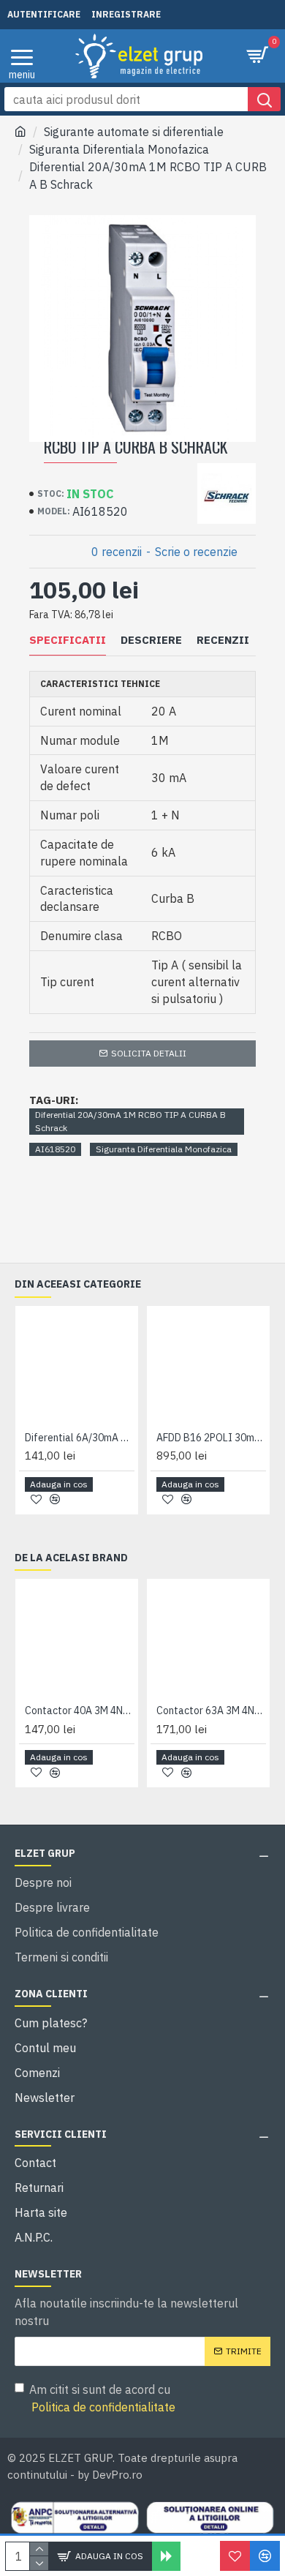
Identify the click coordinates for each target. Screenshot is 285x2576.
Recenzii (223, 640)
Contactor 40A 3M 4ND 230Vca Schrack (80, 1711)
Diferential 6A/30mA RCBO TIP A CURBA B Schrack (80, 1438)
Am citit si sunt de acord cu (102, 2398)
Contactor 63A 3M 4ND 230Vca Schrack (211, 1711)
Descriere (151, 640)
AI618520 (55, 1149)
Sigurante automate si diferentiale (134, 132)
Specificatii (68, 640)
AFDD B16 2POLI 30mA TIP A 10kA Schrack (211, 1438)
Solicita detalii (149, 1053)
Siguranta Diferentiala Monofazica (119, 149)
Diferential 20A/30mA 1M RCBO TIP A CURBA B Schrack (130, 1121)
